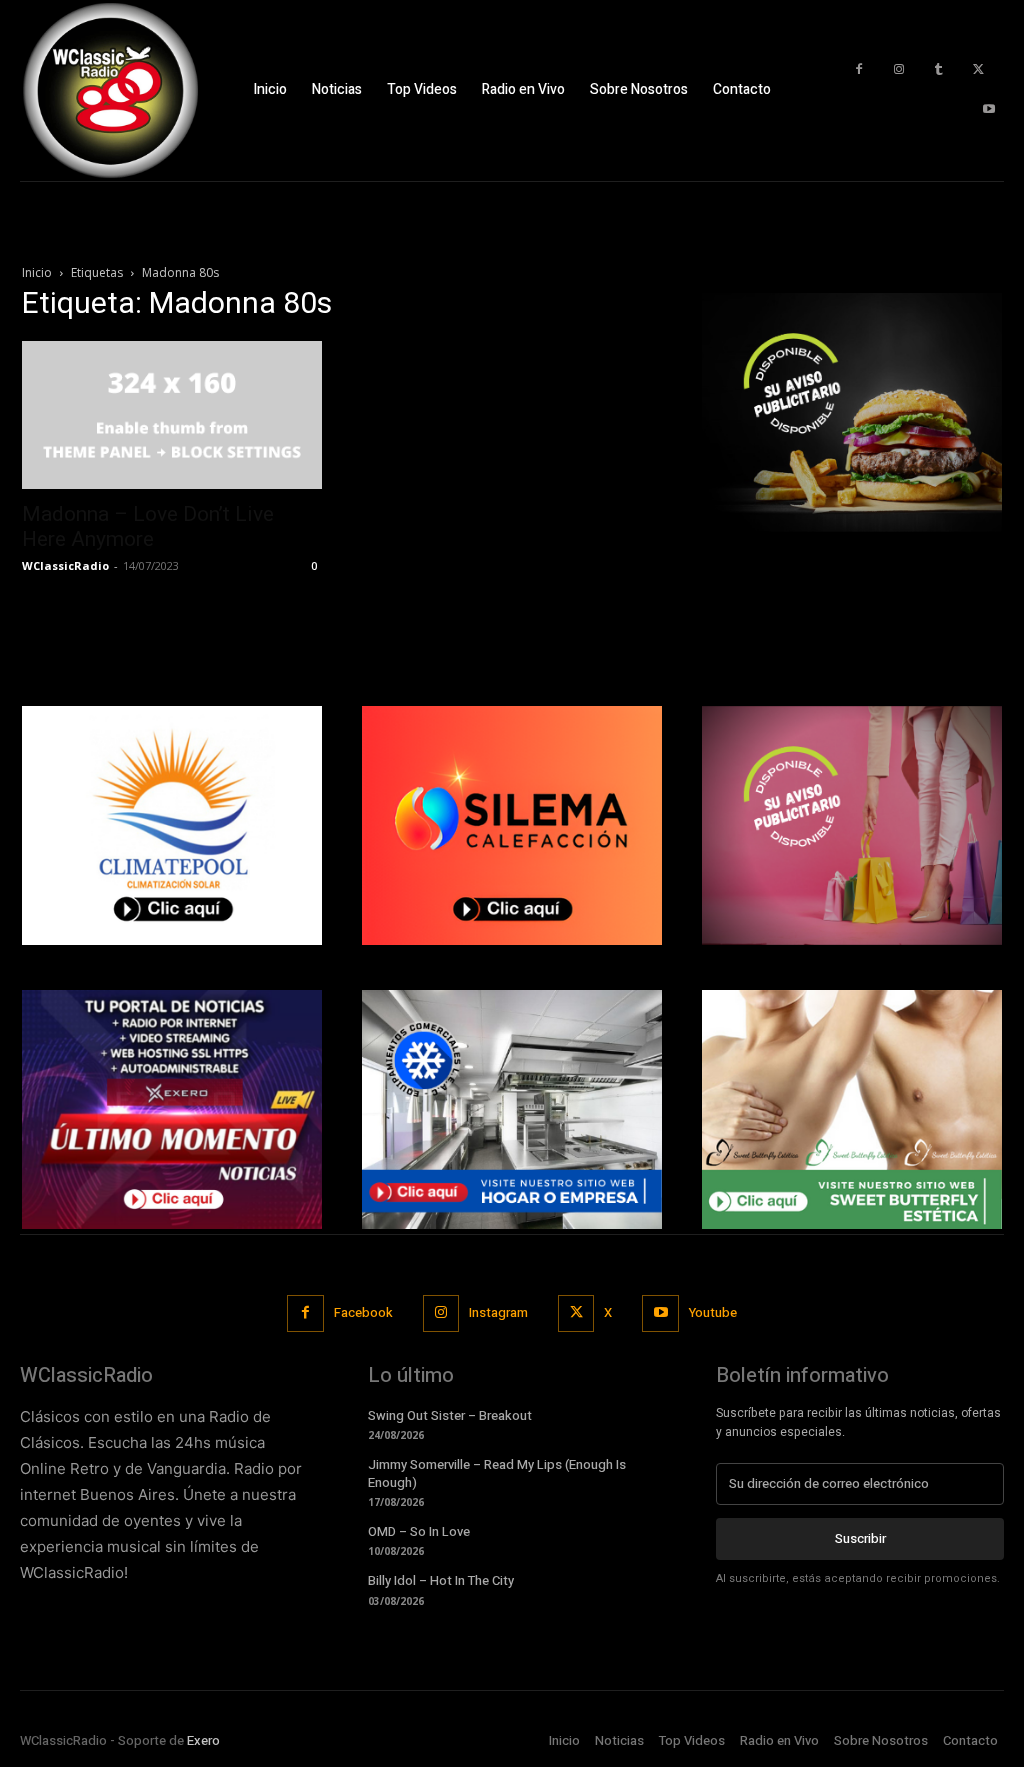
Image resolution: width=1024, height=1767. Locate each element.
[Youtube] (989, 110)
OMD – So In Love (419, 1531)
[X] (979, 70)
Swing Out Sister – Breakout (450, 1415)
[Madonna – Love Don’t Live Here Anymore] (172, 415)
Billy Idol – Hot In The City (441, 1580)
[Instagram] (899, 70)
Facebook (363, 1312)
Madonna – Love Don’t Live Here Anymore (148, 526)
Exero (203, 1740)
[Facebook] (859, 70)
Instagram (498, 1312)
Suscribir (860, 1538)
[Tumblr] (939, 70)
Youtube (713, 1312)
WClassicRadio (65, 565)
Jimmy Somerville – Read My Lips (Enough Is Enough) (497, 1473)
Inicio (37, 272)
